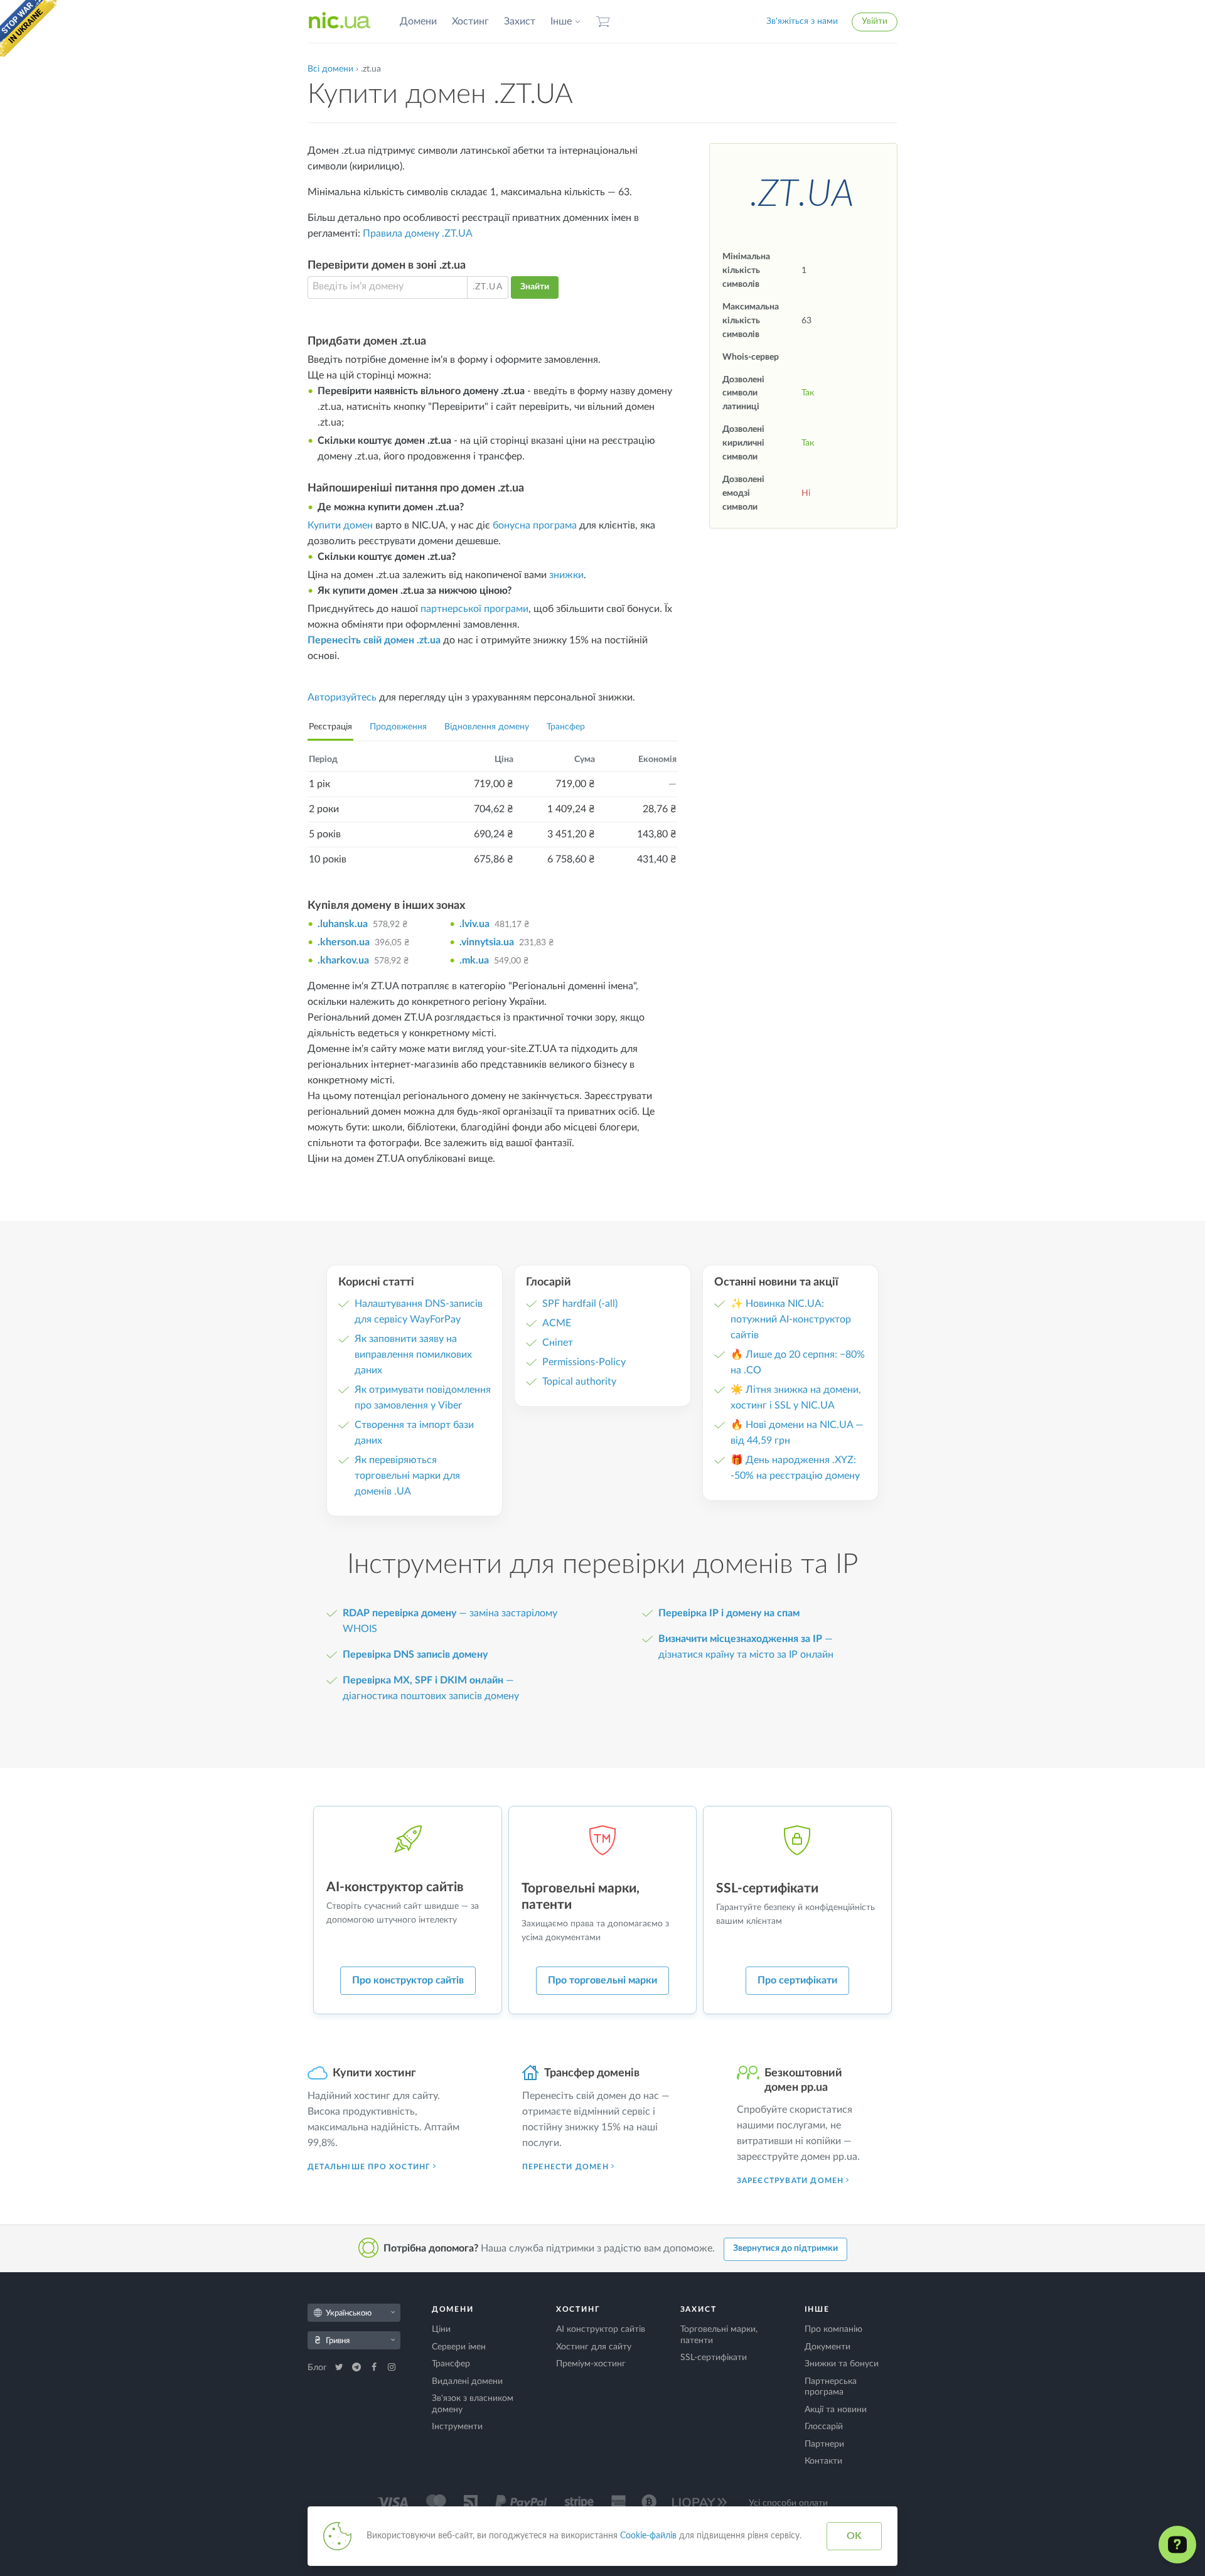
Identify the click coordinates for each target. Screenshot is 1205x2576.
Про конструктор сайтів (408, 1980)
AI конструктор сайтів (601, 2329)
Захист (520, 21)
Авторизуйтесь (342, 697)
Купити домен (340, 525)
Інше (561, 21)
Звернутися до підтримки (785, 2248)
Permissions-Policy (584, 1362)
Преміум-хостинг (591, 2364)
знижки (566, 575)
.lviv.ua (474, 924)
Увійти (875, 21)
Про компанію (833, 2329)
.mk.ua (474, 960)
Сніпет (558, 1343)
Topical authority (579, 1382)
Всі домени (330, 69)
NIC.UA (340, 21)
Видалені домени (467, 2381)
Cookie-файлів (648, 2536)
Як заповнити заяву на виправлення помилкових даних (413, 1355)
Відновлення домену (487, 727)
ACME (557, 1323)
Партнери (824, 2444)
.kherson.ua (344, 942)
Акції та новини (836, 2410)
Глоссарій (824, 2427)
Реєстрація (330, 727)
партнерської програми (474, 609)
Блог (319, 2368)
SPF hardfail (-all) (580, 1304)
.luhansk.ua (343, 924)
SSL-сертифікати (714, 2358)
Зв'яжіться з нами (802, 21)
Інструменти (457, 2427)
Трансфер (566, 727)
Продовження (398, 727)
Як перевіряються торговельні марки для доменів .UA (407, 1476)
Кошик (603, 22)
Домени (418, 21)
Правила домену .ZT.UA (418, 233)
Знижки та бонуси (842, 2364)
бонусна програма (535, 525)
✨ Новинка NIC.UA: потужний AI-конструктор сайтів (791, 1319)
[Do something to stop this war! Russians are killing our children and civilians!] (28, 28)
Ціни (441, 2329)
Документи (827, 2347)
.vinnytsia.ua (487, 942)
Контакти (823, 2461)
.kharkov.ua (343, 960)
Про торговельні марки (602, 1980)
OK (854, 2536)
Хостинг (470, 21)
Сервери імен (459, 2347)
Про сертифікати (797, 1980)
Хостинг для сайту (594, 2347)
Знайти (535, 287)
